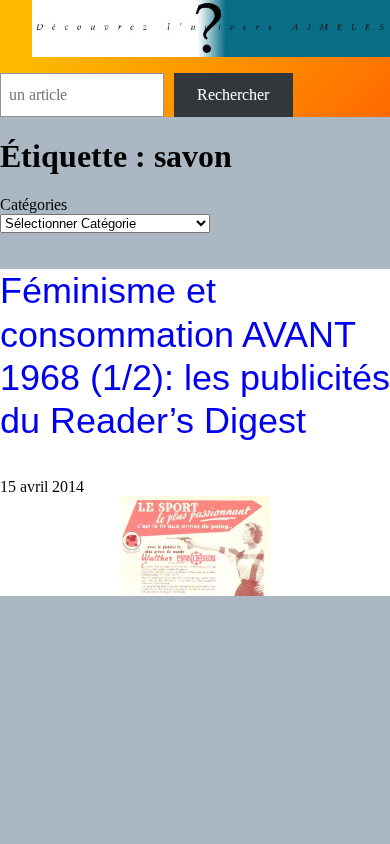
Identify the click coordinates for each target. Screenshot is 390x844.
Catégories (33, 204)
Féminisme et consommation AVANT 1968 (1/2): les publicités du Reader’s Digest (195, 355)
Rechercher (233, 94)
